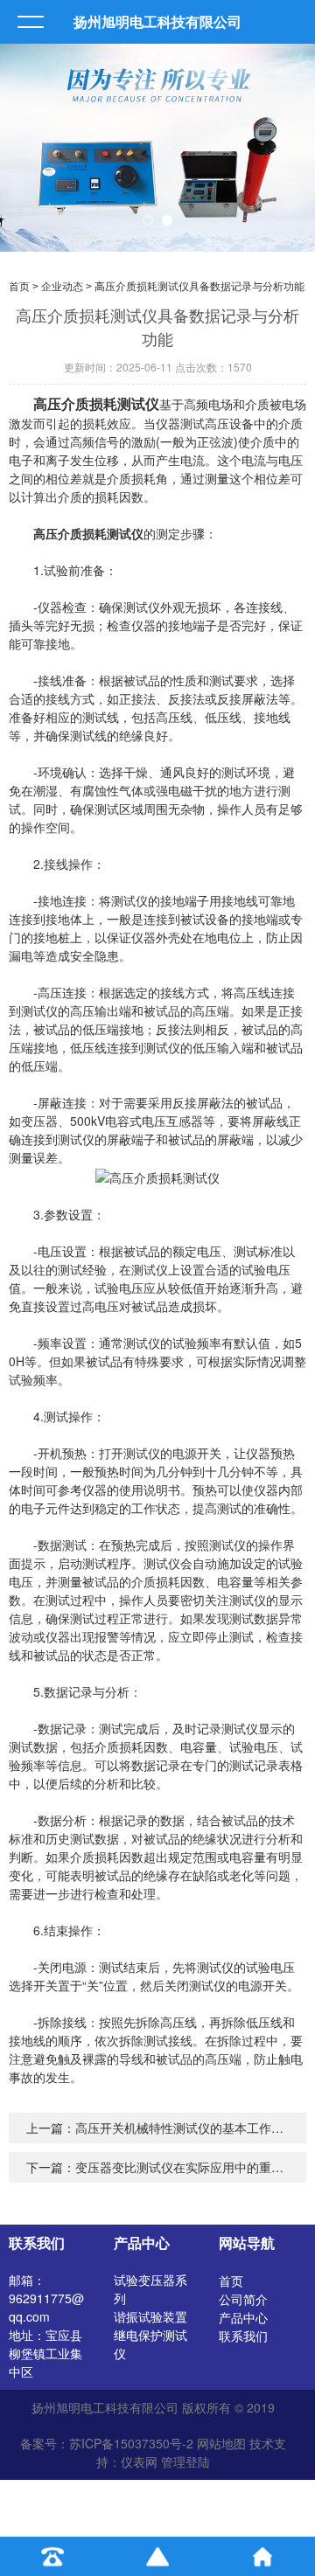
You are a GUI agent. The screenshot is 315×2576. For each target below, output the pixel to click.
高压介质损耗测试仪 (96, 403)
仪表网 (139, 2461)
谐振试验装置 (150, 2316)
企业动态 (62, 287)
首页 (19, 287)
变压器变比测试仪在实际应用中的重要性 (185, 2167)
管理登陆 (185, 2461)
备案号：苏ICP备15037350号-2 (107, 2443)
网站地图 (221, 2443)
